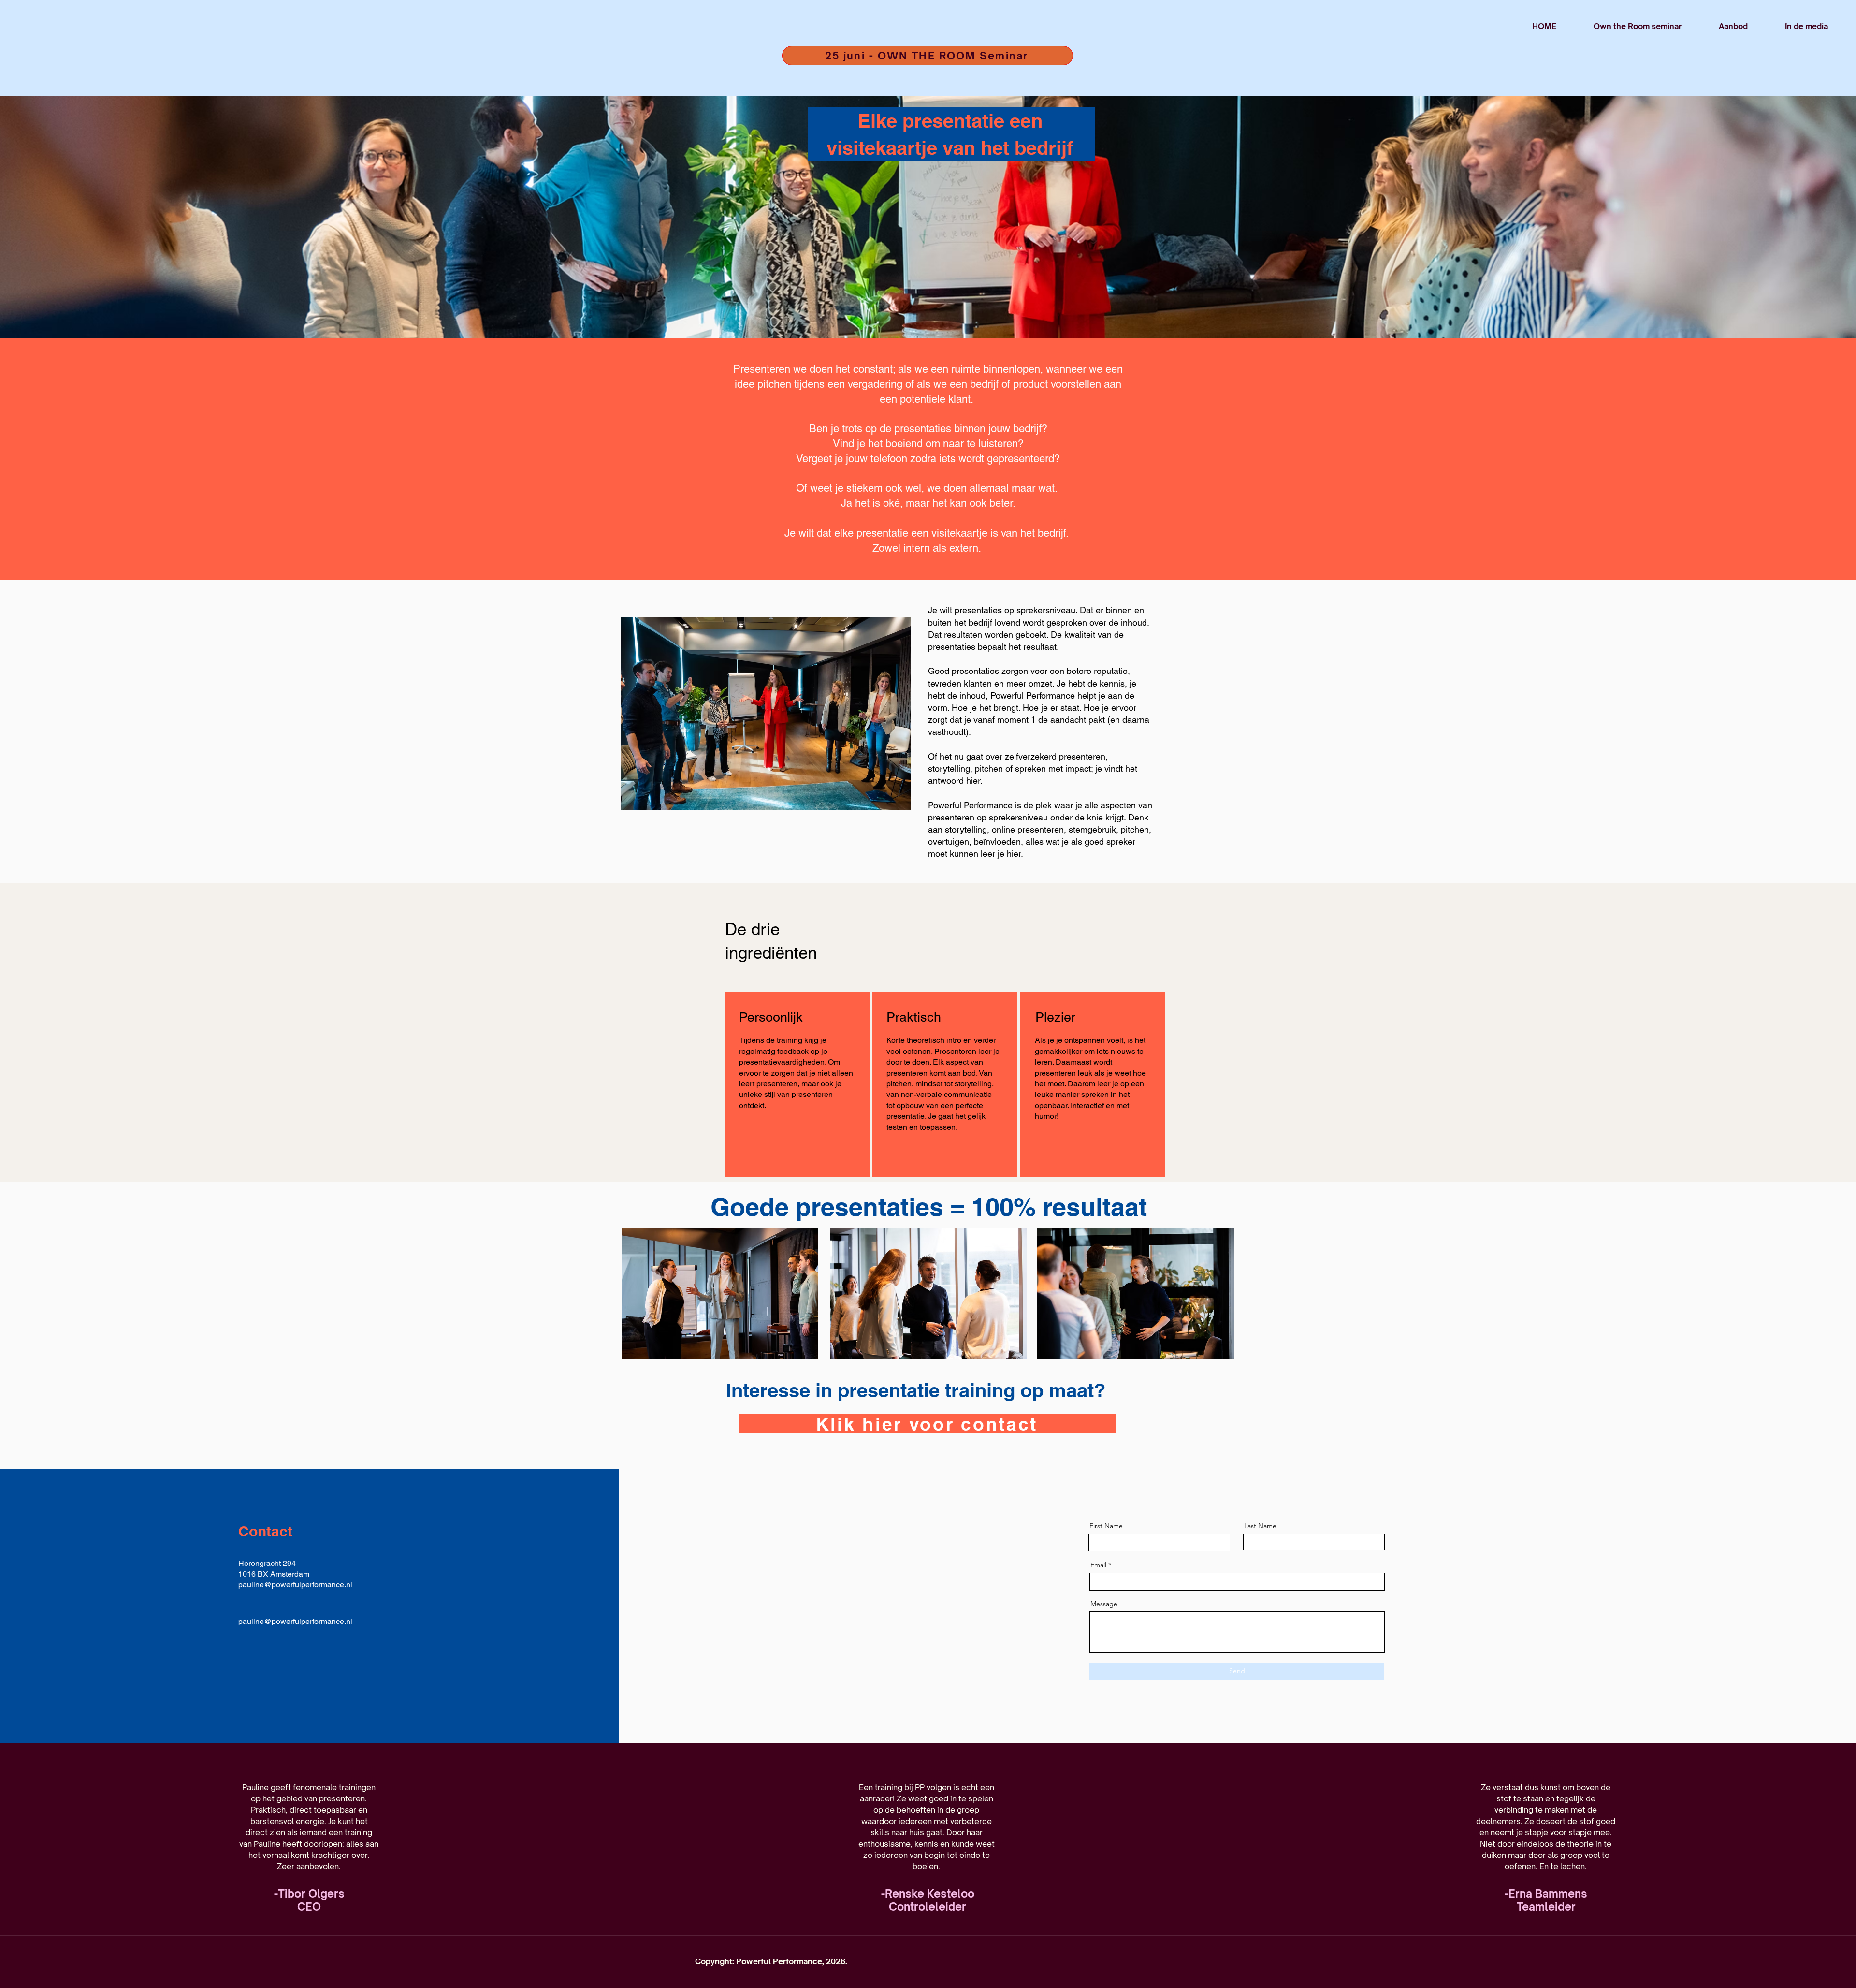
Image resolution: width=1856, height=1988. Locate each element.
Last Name (1260, 1526)
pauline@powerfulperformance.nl (295, 1585)
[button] (1733, 22)
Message (1104, 1604)
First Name (1106, 1526)
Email (1098, 1565)
